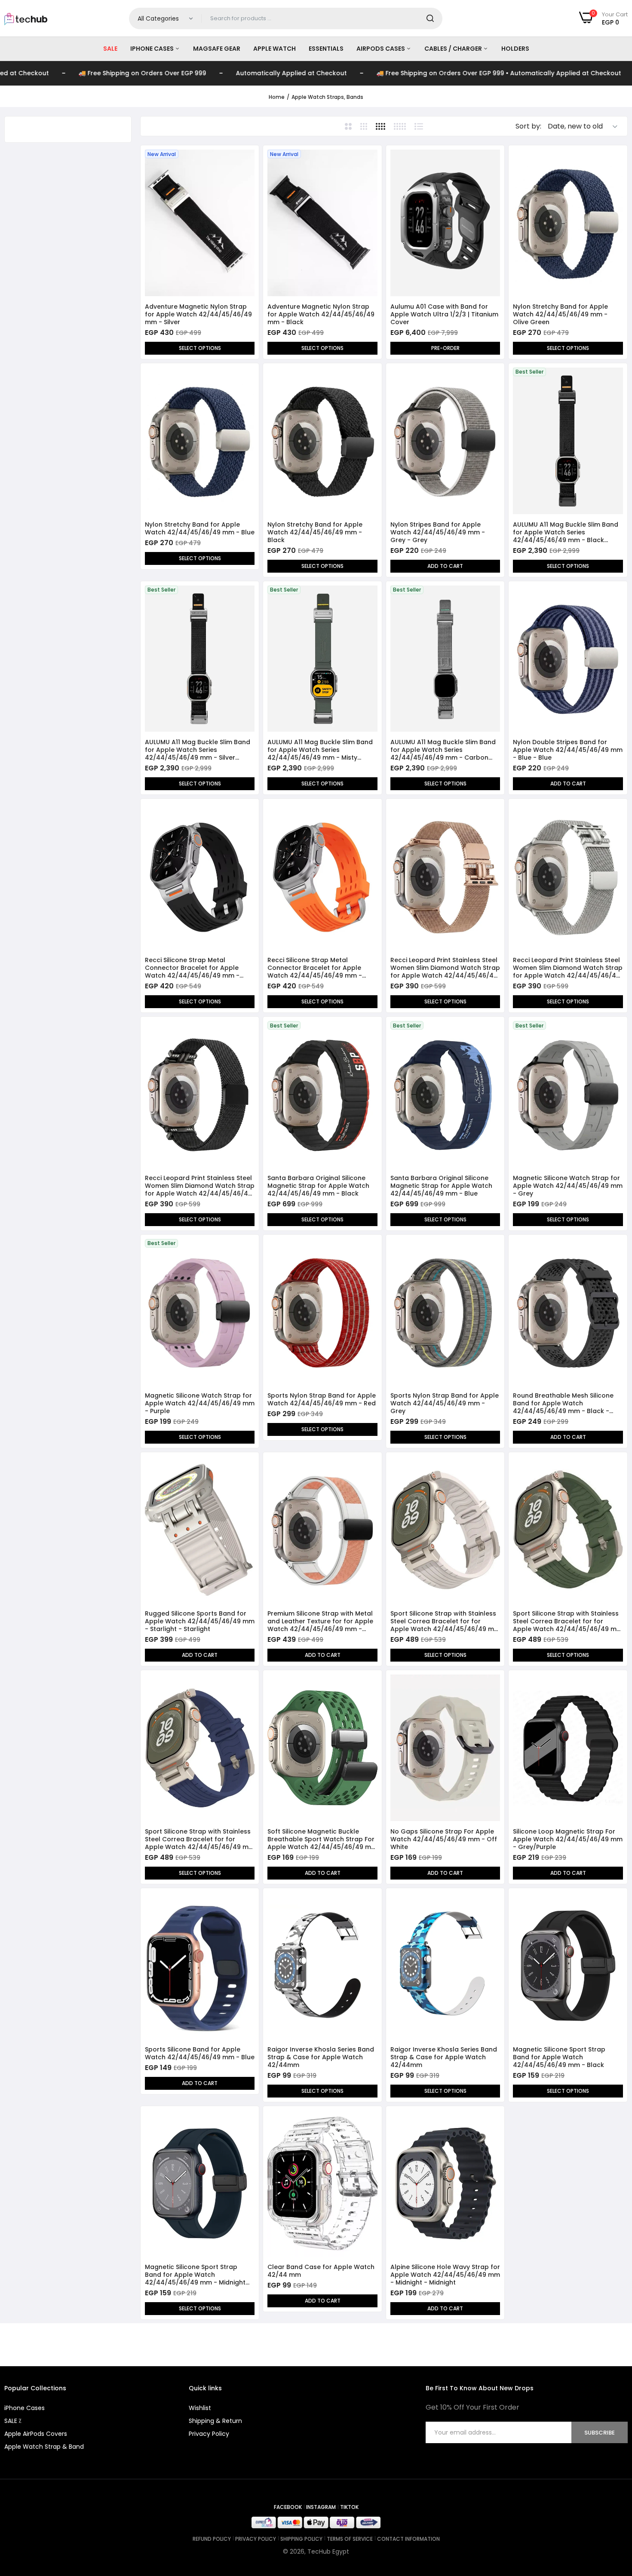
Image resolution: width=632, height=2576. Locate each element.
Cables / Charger (454, 49)
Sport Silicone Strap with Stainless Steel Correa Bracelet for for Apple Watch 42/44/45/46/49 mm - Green (568, 1621)
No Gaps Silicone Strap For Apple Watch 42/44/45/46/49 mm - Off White (444, 1839)
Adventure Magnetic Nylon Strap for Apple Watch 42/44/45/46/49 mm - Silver (198, 314)
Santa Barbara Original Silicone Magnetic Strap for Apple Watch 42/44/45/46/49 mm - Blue (441, 1186)
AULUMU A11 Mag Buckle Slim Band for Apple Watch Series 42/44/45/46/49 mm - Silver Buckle (198, 750)
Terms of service (350, 2539)
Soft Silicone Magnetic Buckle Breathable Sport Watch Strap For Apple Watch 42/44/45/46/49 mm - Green (322, 1839)
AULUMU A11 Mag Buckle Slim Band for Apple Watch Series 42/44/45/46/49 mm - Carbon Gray (443, 750)
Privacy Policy (209, 2434)
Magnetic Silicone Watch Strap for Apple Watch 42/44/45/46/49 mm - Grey (568, 1186)
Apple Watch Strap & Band (44, 2447)
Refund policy (212, 2539)
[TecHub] (26, 18)
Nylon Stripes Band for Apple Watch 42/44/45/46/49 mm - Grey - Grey (438, 532)
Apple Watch (275, 49)
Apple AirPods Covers (36, 2434)
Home (277, 97)
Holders (515, 49)
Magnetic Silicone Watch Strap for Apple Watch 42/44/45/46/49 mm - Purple (200, 1403)
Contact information (408, 2539)
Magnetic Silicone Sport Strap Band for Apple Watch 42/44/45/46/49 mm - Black (559, 2057)
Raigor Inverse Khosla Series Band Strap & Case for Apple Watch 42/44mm (321, 2057)
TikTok (349, 2507)
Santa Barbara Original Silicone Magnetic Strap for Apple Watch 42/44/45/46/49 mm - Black (318, 1186)
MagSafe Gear (217, 49)
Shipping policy (301, 2539)
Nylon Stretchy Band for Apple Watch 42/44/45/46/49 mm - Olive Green (560, 314)
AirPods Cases (381, 49)
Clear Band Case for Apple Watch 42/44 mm (321, 2271)
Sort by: (528, 126)
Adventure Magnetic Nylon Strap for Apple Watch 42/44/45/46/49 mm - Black (321, 314)
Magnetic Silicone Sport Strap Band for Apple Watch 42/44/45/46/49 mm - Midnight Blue (195, 2275)
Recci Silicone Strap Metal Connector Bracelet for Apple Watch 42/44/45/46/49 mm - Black (192, 968)
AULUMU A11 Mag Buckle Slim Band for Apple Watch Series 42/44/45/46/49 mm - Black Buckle (566, 532)
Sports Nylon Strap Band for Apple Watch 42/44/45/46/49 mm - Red (322, 1399)
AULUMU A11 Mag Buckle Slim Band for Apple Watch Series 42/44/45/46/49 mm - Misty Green (320, 750)
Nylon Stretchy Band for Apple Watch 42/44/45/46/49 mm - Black (315, 532)
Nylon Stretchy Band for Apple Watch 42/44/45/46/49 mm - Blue (200, 528)
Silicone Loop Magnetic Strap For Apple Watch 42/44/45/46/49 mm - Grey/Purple (568, 1839)
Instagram (321, 2507)
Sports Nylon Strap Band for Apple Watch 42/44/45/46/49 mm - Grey (445, 1403)
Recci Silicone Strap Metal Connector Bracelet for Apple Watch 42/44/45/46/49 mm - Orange (315, 968)
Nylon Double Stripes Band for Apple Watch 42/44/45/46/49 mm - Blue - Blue (568, 750)
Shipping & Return (215, 2421)
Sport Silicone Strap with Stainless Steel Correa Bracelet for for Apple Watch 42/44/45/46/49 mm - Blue (200, 1839)
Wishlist (200, 2408)
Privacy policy (256, 2539)
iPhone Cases (153, 49)
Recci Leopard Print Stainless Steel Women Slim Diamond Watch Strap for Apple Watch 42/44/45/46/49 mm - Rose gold (445, 968)
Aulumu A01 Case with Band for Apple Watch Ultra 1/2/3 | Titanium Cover (444, 314)
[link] (247, 157)
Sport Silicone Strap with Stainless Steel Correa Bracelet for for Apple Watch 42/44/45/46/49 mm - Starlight (445, 1621)
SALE (110, 49)
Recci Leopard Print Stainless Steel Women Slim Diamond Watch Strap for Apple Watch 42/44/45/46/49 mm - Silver (568, 968)
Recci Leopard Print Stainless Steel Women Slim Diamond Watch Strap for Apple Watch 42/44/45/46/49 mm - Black (200, 1186)
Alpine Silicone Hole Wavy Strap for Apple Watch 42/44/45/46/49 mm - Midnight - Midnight (445, 2275)
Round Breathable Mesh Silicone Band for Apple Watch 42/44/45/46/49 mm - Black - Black (563, 1403)
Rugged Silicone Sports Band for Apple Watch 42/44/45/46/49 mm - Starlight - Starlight (200, 1621)
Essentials (326, 49)
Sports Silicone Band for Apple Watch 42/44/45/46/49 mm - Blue (200, 2053)
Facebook (288, 2507)
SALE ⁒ (13, 2421)
